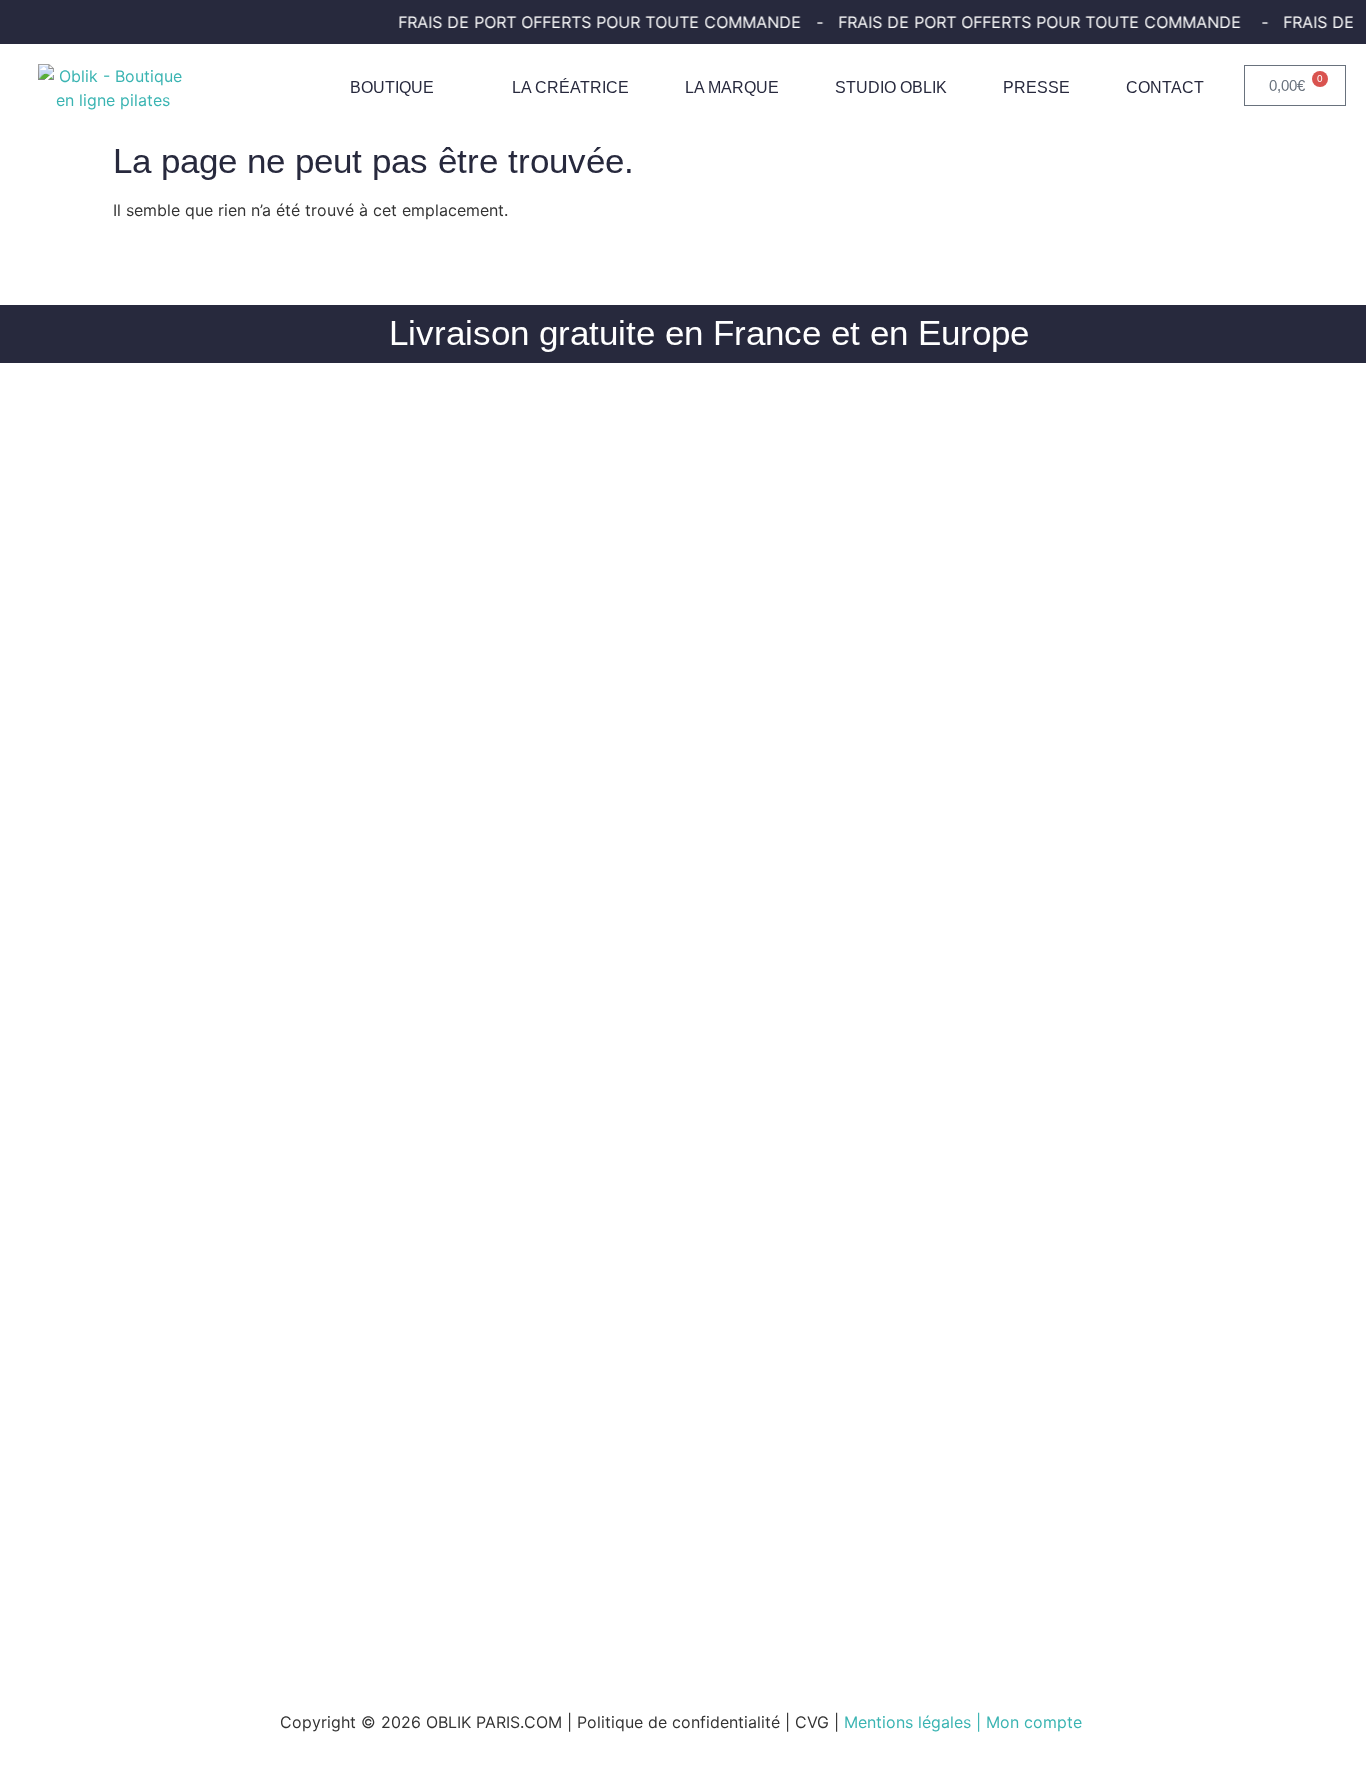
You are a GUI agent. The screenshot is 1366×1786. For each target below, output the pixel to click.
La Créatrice (570, 87)
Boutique (392, 87)
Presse (1036, 87)
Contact (1165, 87)
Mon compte (1036, 1722)
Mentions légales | (915, 1722)
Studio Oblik (891, 87)
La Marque (732, 87)
